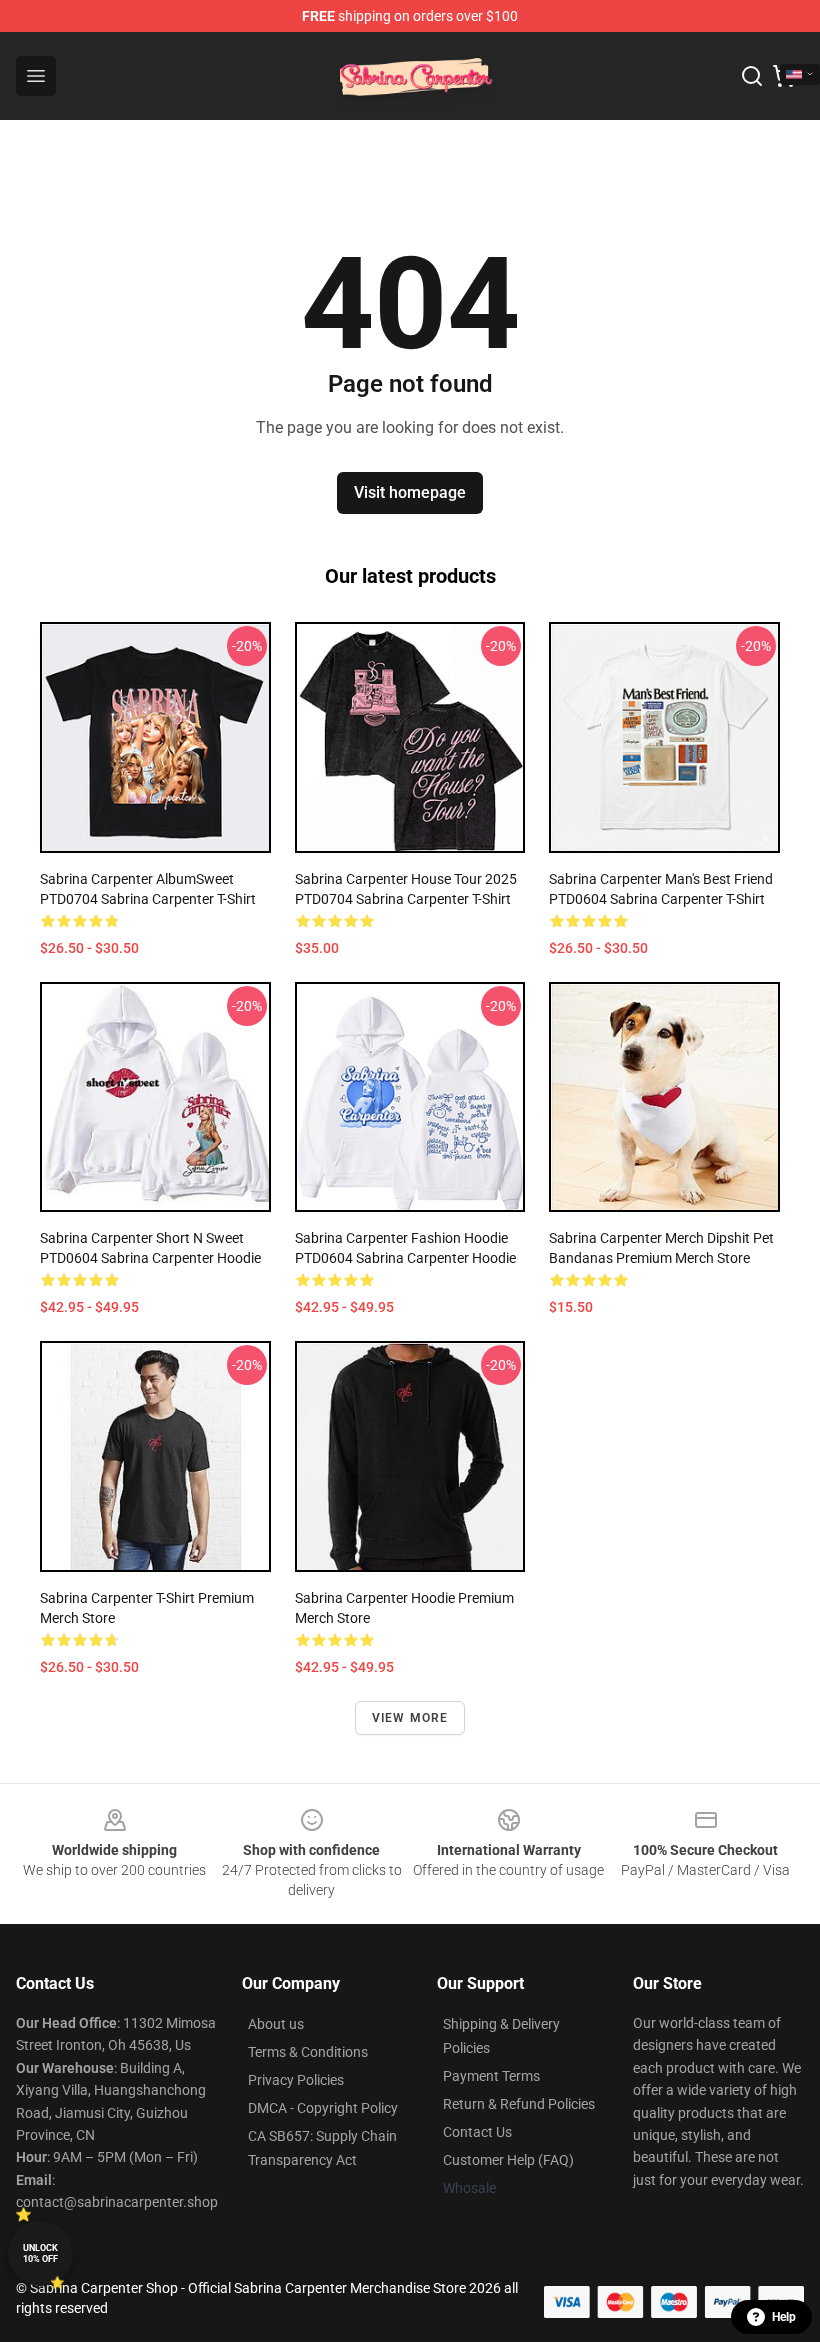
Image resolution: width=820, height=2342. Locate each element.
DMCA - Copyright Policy (323, 2108)
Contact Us (477, 2132)
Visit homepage (410, 492)
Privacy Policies (296, 2080)
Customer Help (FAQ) (508, 2160)
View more (410, 1718)
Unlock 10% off (40, 2253)
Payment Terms (491, 2076)
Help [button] (784, 2317)
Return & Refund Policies (519, 2104)
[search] (752, 76)
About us (276, 2024)
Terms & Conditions (308, 2052)
